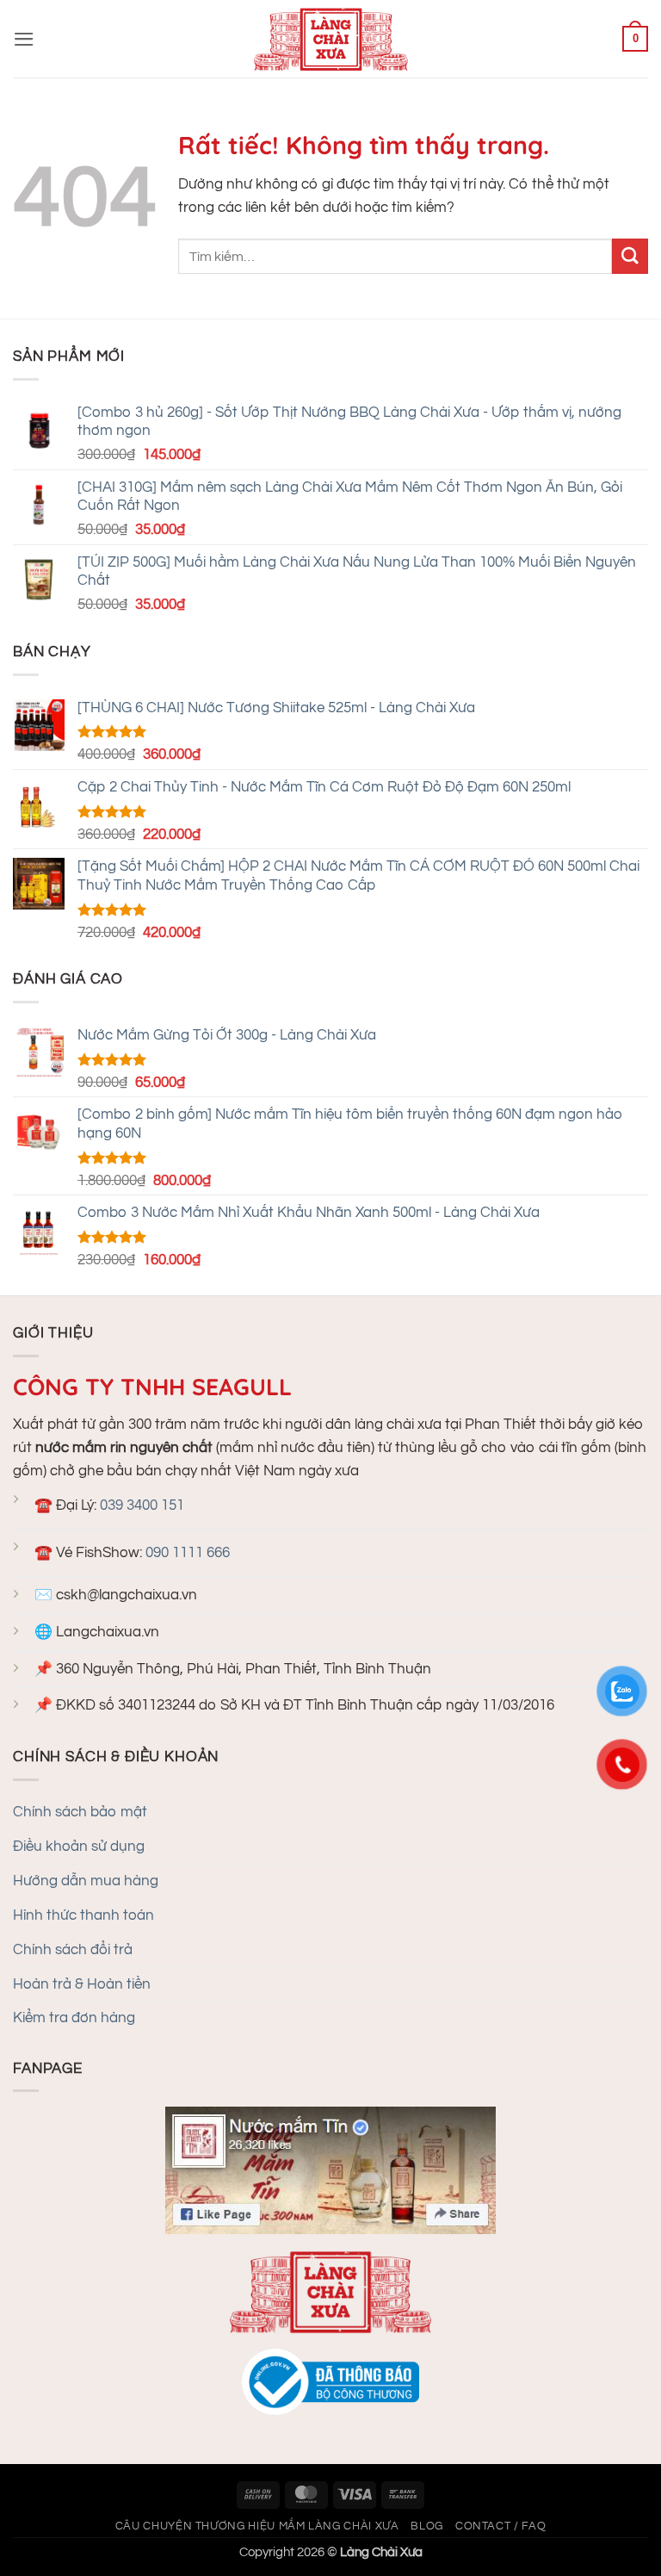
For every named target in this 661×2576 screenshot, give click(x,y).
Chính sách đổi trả (73, 1950)
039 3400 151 (142, 1505)
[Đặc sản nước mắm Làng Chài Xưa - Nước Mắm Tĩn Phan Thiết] (330, 39)
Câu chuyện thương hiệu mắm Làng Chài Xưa (257, 2526)
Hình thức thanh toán (83, 1915)
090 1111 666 (188, 1553)
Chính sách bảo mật (80, 1812)
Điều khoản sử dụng (79, 1847)
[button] (24, 39)
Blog (427, 2526)
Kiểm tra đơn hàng (74, 2018)
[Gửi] (630, 256)
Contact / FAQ (500, 2526)
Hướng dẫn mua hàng (86, 1881)
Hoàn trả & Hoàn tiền (82, 1984)
